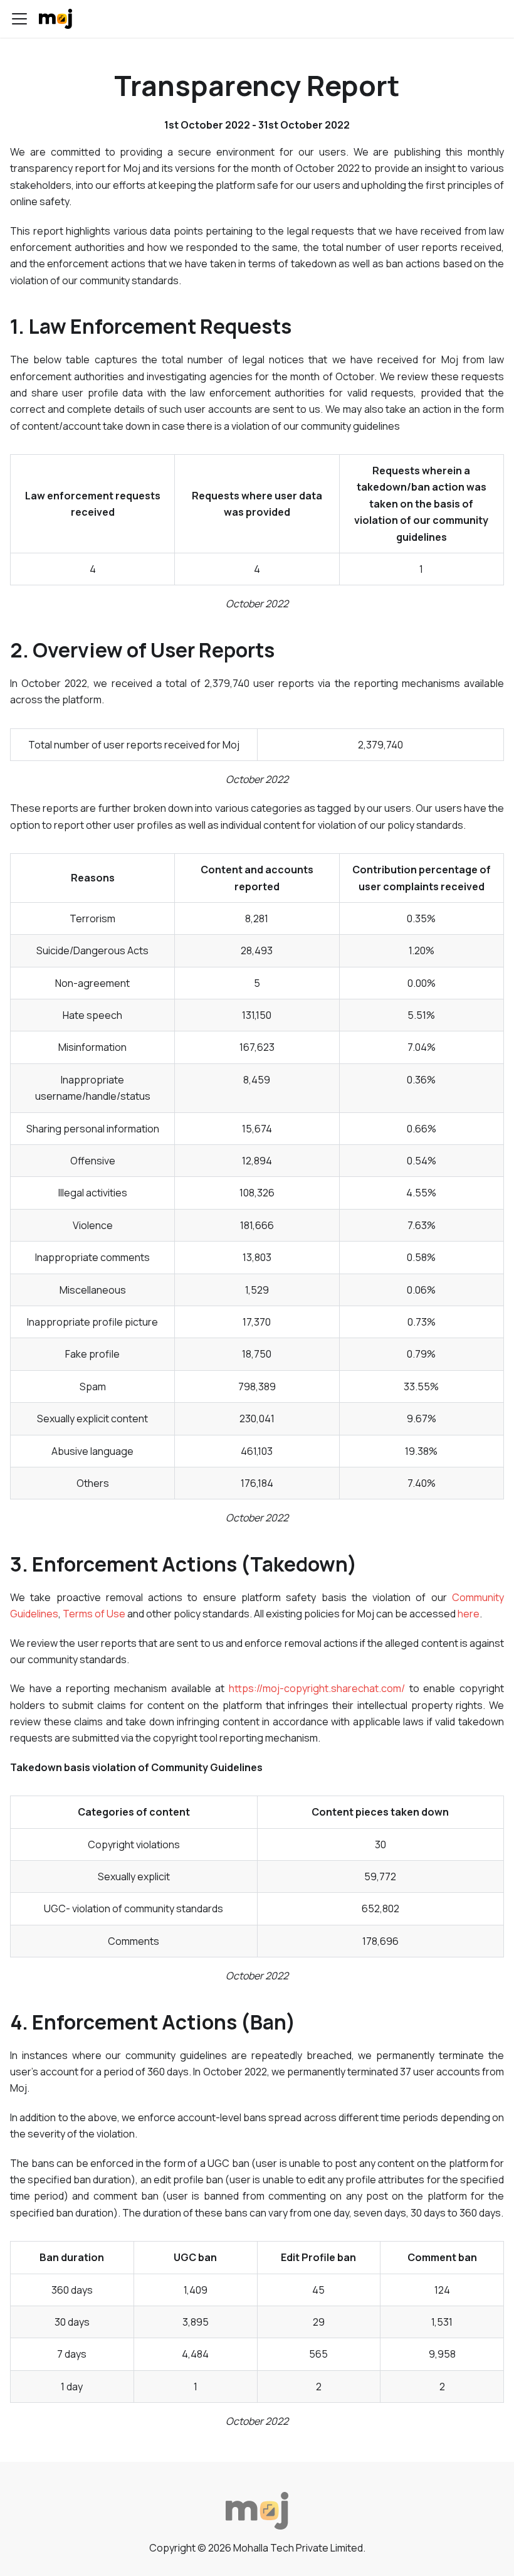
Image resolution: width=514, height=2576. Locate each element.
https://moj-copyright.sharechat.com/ (317, 1688)
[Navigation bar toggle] (19, 19)
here (469, 1614)
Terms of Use (94, 1614)
